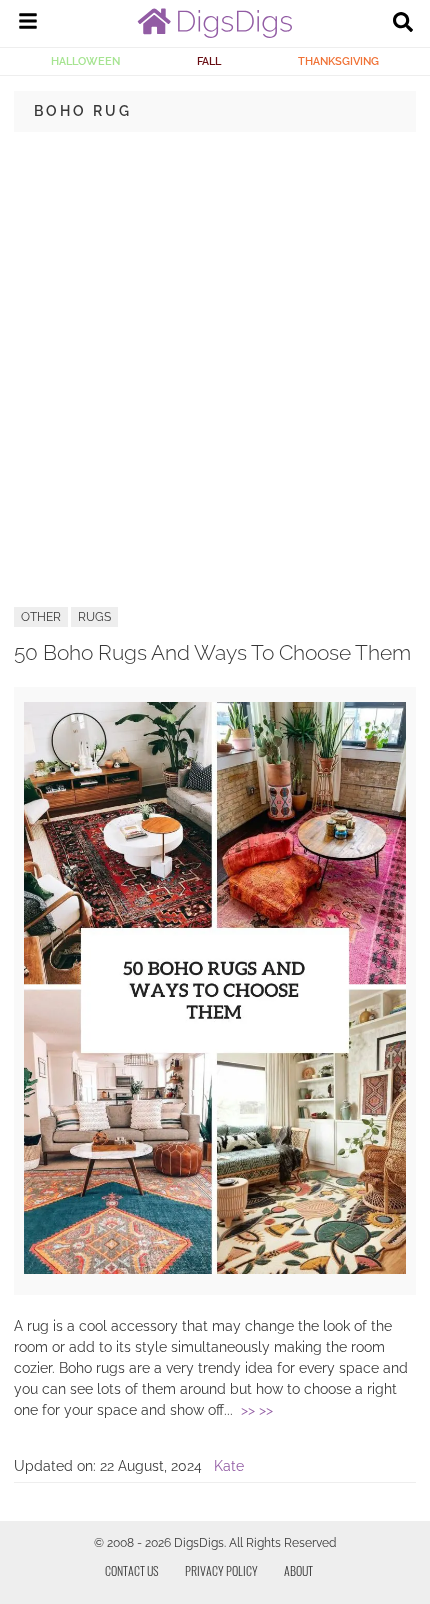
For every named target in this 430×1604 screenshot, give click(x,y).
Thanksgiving (338, 61)
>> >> (257, 1410)
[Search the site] (403, 24)
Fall (209, 61)
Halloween (85, 61)
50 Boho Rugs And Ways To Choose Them (212, 652)
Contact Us (132, 1570)
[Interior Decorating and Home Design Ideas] (215, 33)
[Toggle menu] (28, 24)
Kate (229, 1466)
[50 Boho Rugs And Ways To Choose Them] (215, 1269)
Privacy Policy (221, 1570)
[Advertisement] (215, 368)
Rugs (94, 617)
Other (41, 617)
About (298, 1570)
